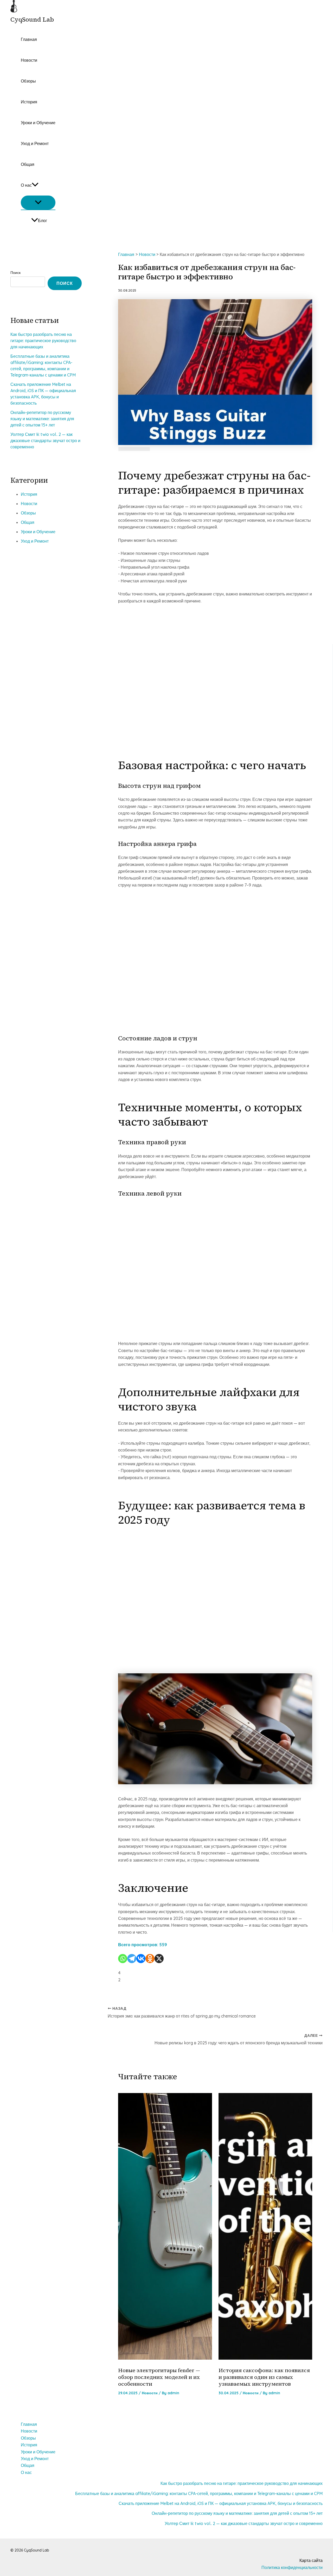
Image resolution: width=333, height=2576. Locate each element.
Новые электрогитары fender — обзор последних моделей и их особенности (159, 2377)
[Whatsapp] (123, 1959)
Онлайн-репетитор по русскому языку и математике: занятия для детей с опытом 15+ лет (42, 419)
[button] (35, 185)
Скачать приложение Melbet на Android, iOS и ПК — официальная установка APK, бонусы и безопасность (221, 2503)
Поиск (15, 273)
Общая (28, 164)
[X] (159, 1959)
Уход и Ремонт (35, 143)
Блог (43, 221)
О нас (26, 185)
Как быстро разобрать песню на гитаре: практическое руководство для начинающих (43, 341)
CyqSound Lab (32, 19)
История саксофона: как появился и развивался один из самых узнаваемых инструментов (264, 2377)
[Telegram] (132, 1959)
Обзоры (28, 81)
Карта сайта (311, 2560)
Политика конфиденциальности (292, 2567)
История (29, 102)
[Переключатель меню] (38, 203)
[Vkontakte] (141, 1959)
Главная (29, 39)
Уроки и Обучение (38, 123)
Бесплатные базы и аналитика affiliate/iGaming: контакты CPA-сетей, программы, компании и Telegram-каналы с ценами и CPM (199, 2493)
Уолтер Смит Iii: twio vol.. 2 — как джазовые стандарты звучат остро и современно (45, 441)
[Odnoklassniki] (150, 1959)
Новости (29, 60)
